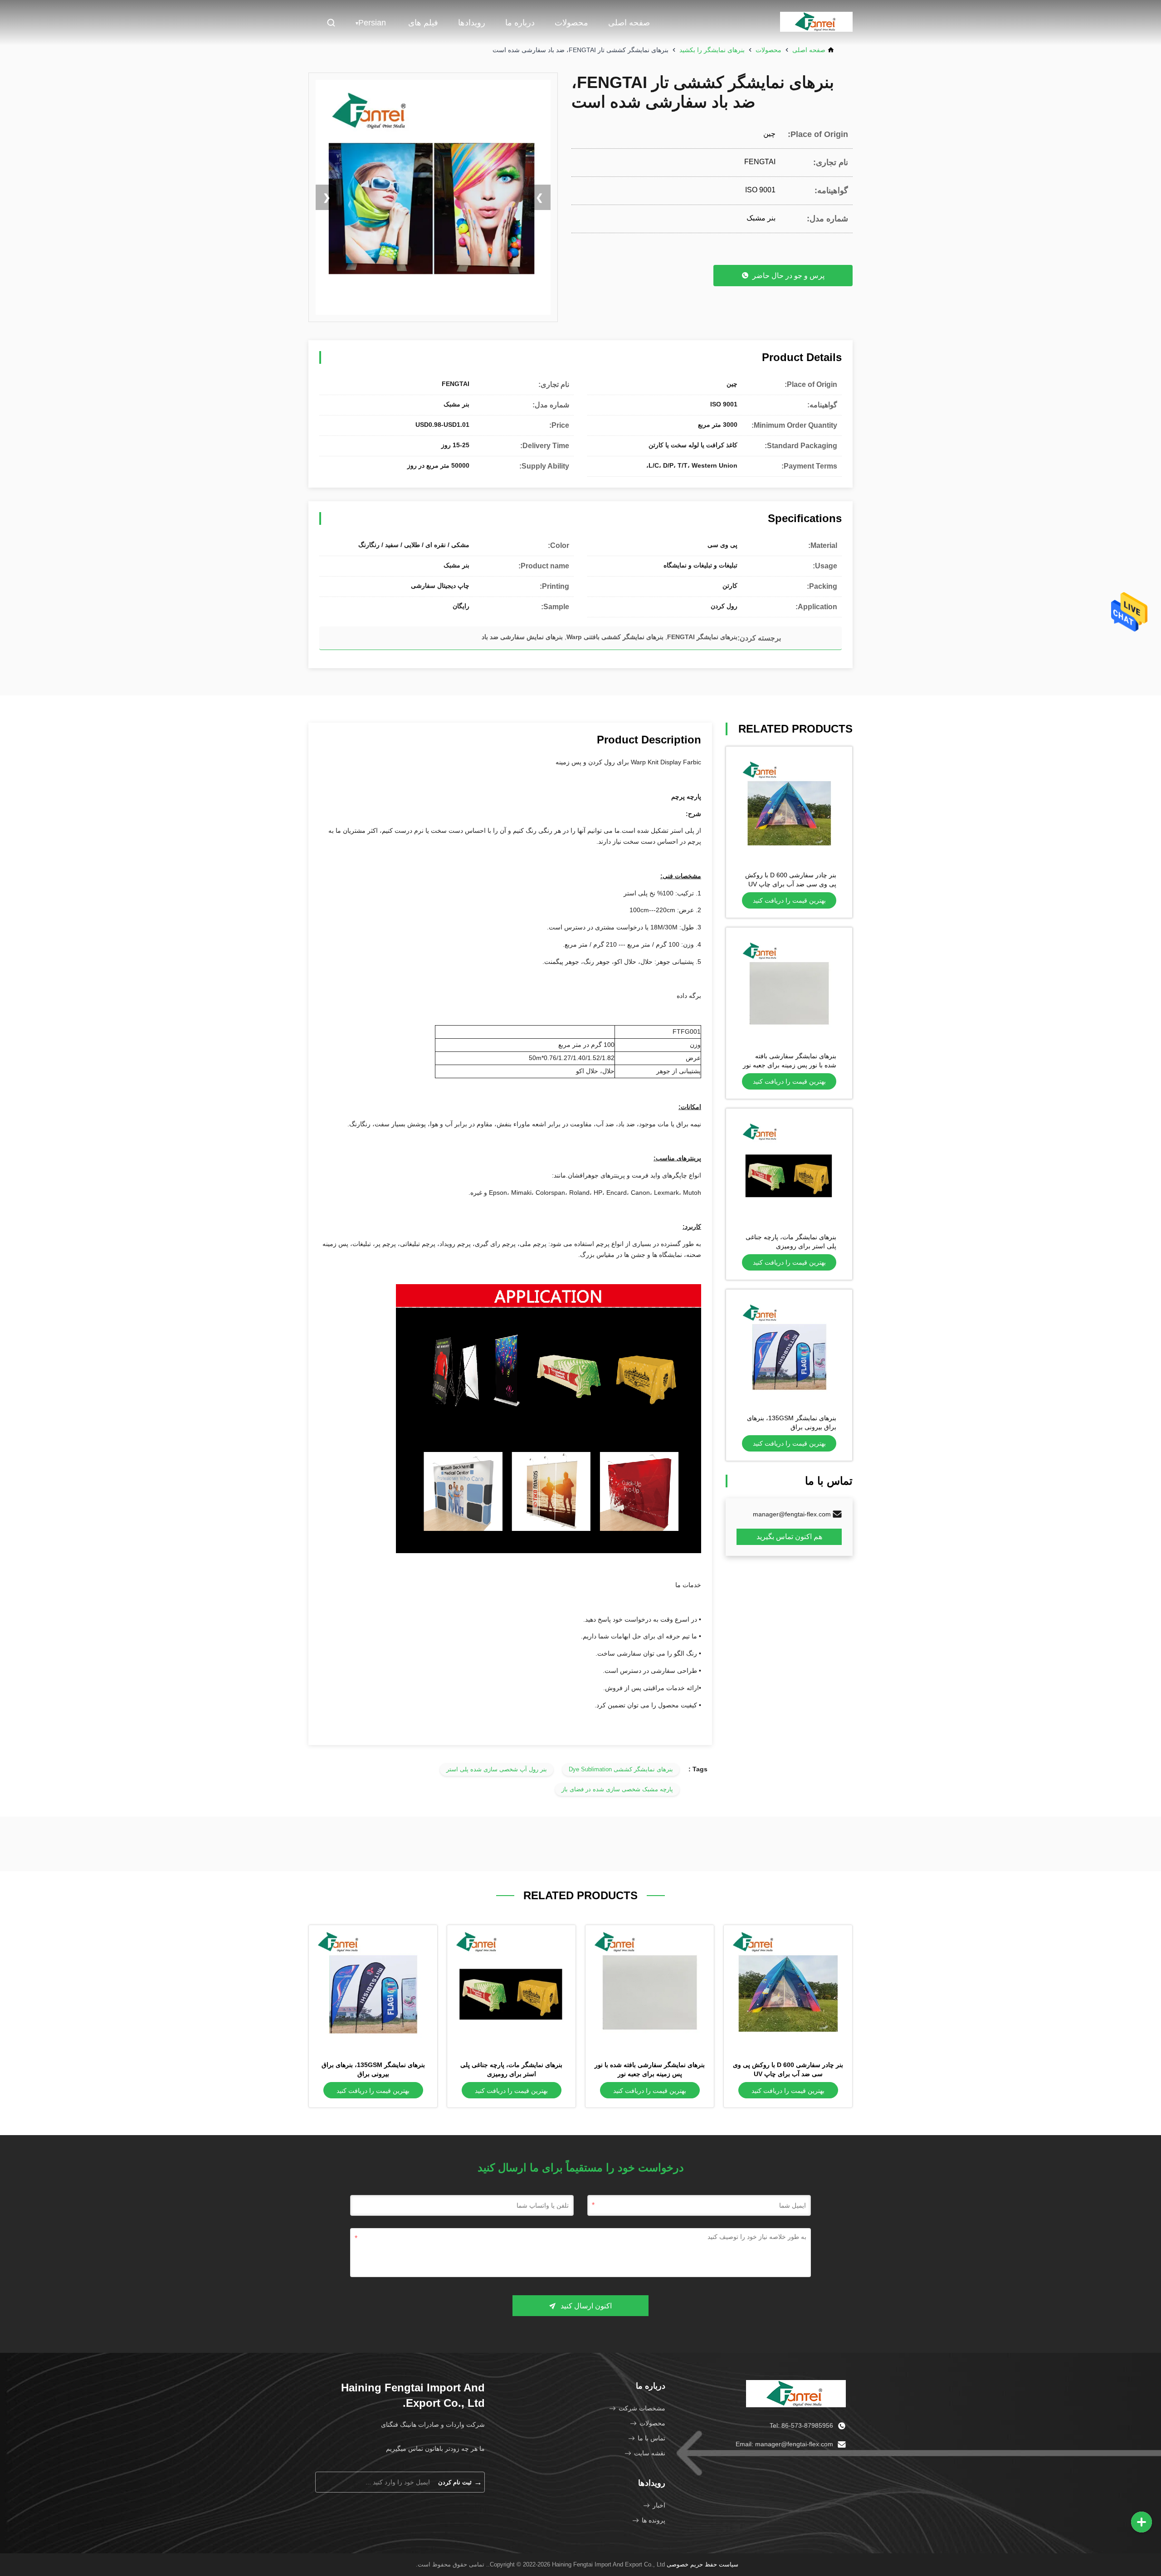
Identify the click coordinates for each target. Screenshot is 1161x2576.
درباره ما (520, 23)
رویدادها (472, 23)
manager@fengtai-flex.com (792, 1514)
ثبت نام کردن (460, 2482)
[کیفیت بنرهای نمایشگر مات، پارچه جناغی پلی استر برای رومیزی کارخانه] (789, 1172)
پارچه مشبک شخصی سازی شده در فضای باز (617, 1789)
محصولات (571, 23)
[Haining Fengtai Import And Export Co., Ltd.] (816, 23)
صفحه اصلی (629, 23)
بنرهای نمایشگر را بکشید (712, 50)
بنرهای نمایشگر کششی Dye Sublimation (621, 1769)
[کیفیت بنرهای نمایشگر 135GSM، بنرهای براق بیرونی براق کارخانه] (789, 1353)
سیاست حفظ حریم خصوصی (702, 2564)
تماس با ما (651, 2438)
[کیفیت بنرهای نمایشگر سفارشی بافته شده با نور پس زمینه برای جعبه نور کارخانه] (789, 991)
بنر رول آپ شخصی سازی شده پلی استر (497, 1769)
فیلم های (423, 23)
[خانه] (796, 2393)
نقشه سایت (650, 2453)
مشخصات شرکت (642, 2408)
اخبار (659, 2505)
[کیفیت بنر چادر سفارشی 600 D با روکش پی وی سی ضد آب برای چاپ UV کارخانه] (789, 810)
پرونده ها (654, 2520)
